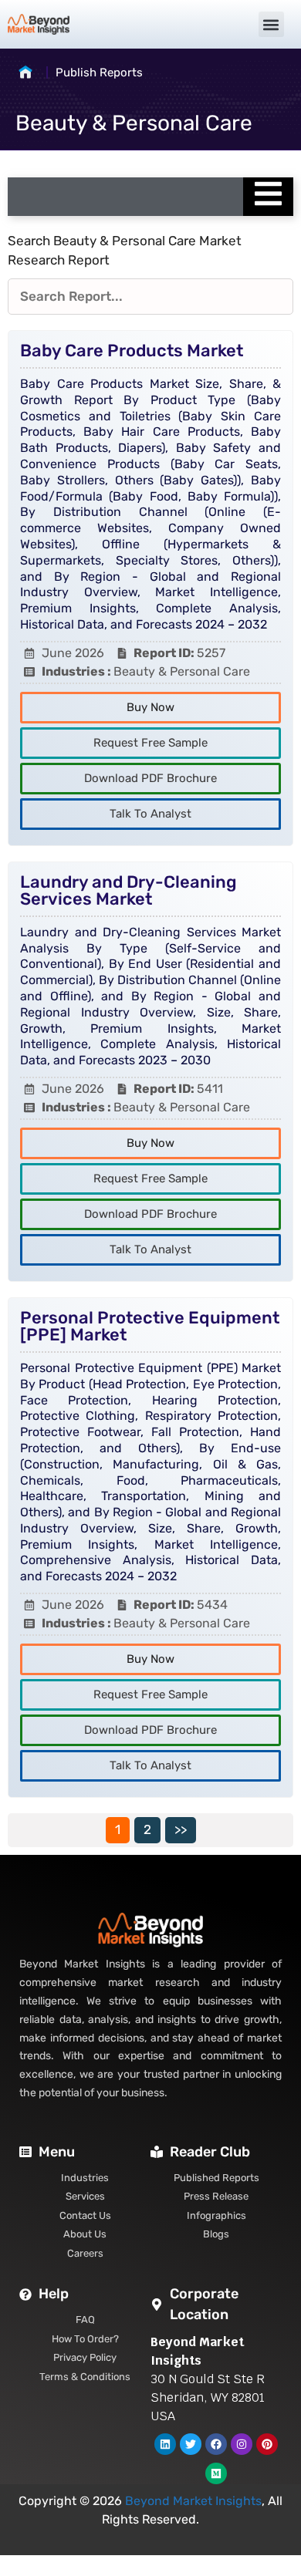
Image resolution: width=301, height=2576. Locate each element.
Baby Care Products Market (132, 351)
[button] (271, 24)
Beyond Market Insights (193, 2501)
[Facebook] (216, 2444)
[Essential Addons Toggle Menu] (268, 197)
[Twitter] (191, 2444)
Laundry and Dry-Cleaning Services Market (129, 890)
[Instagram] (242, 2444)
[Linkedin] (165, 2444)
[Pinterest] (267, 2444)
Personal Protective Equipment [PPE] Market (150, 1326)
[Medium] (216, 2473)
